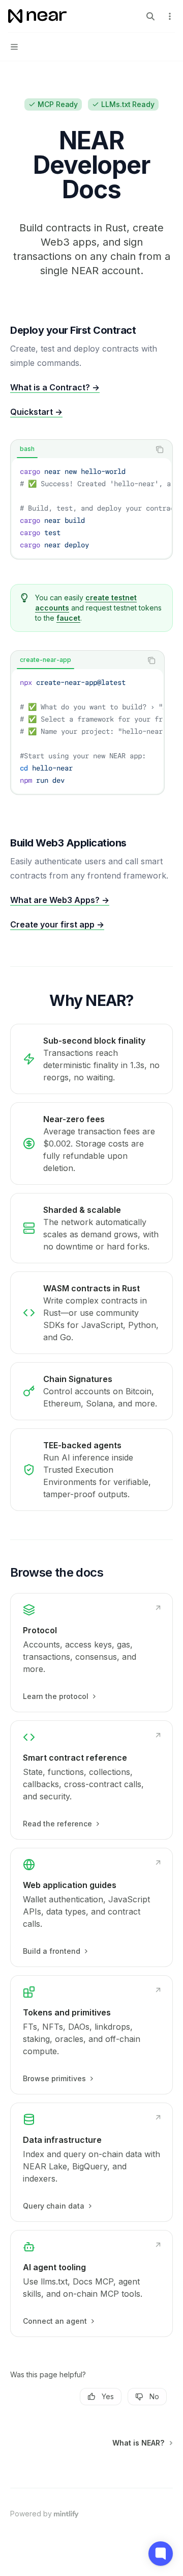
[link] (91, 1653)
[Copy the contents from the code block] (160, 449)
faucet (68, 618)
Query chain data (54, 2206)
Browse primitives (54, 2078)
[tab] (27, 449)
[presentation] (91, 508)
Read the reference (57, 1824)
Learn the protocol (56, 1696)
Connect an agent (55, 2321)
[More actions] (170, 16)
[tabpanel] (91, 508)
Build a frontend (52, 1951)
